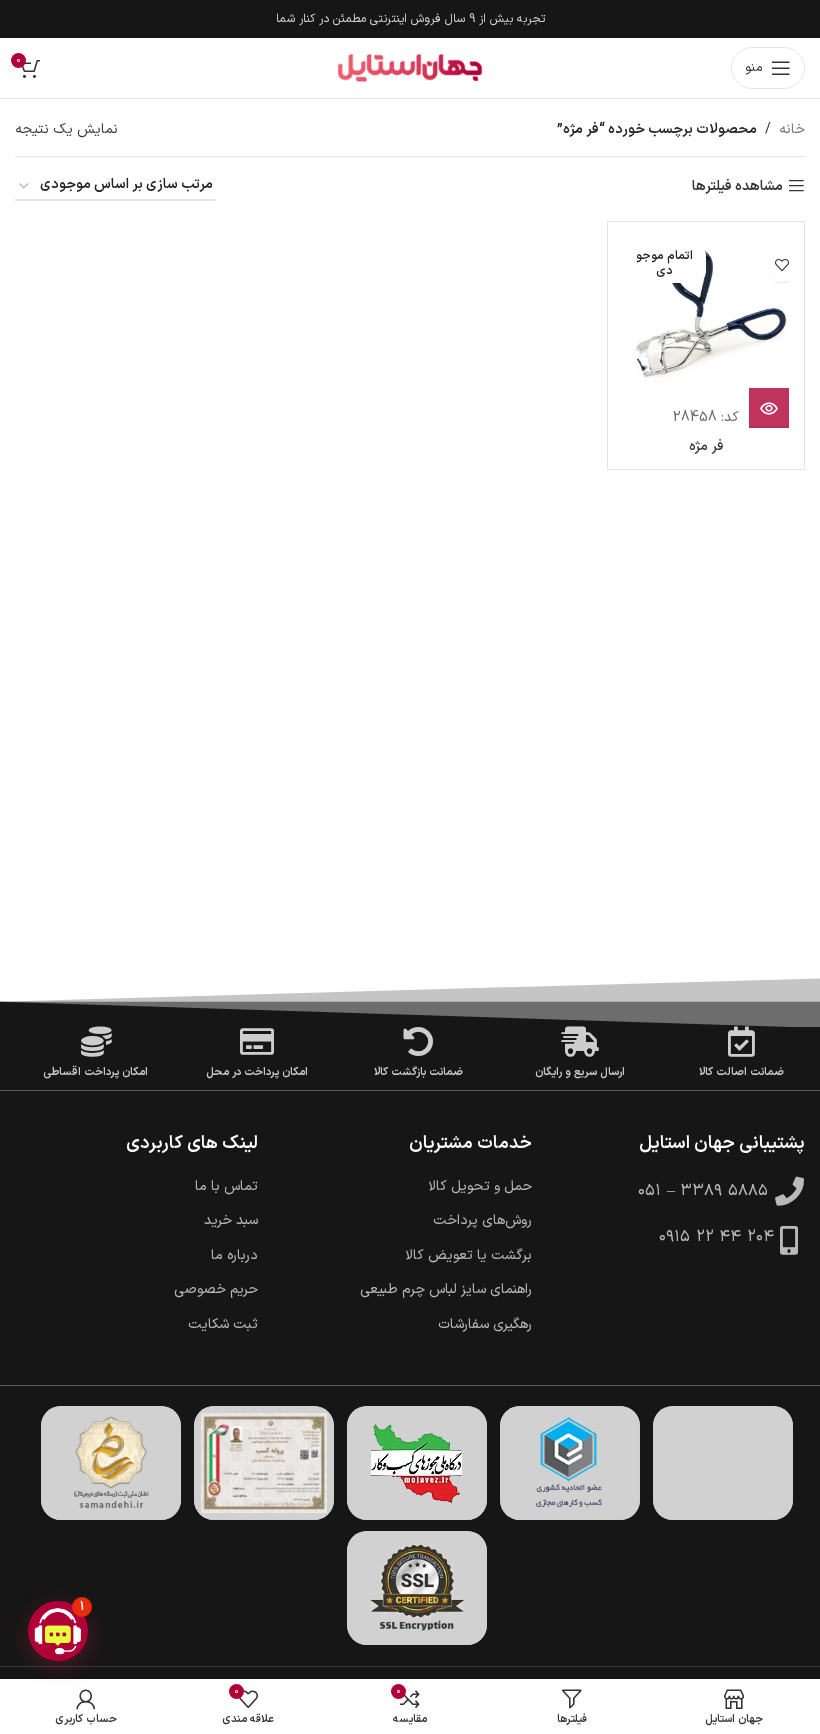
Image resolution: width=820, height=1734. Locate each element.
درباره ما (234, 1256)
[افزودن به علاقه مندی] (781, 264)
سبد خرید (231, 1221)
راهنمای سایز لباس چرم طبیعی (446, 1290)
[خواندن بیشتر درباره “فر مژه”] (769, 408)
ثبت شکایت (223, 1325)
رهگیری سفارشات (485, 1325)
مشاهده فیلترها (737, 186)
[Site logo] (410, 68)
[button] (58, 1631)
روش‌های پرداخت (482, 1221)
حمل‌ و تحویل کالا (480, 1187)
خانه (792, 129)
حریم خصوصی (216, 1290)
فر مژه (706, 446)
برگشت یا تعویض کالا (468, 1256)
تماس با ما (226, 1187)
